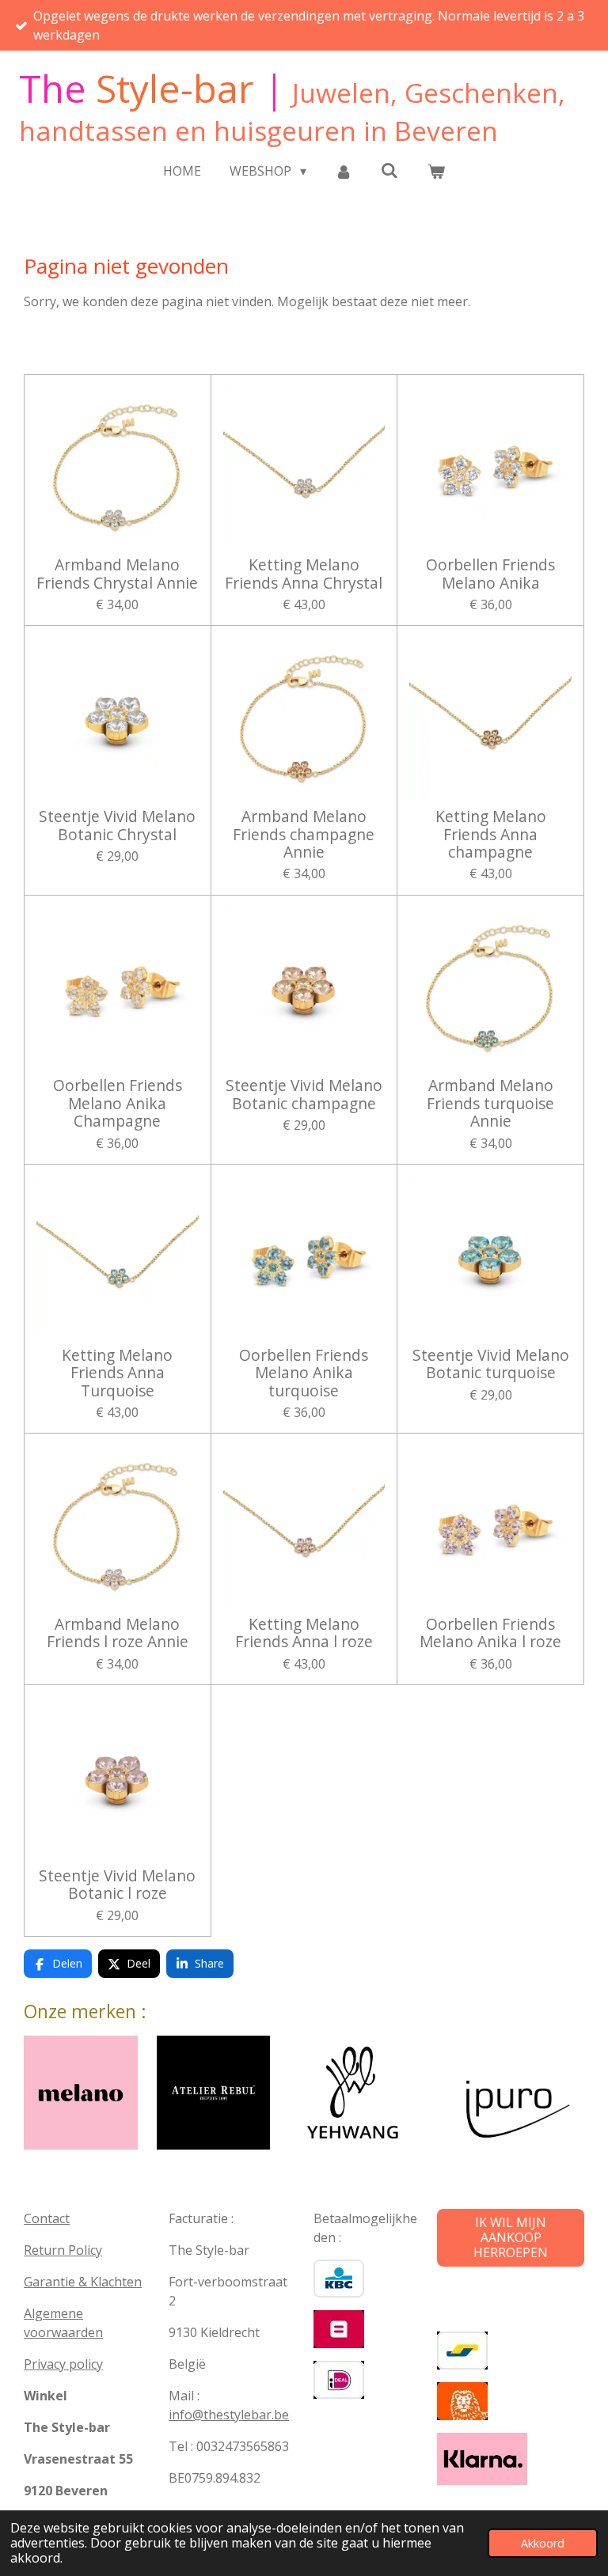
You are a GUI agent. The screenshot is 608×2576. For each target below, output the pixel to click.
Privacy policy (63, 2364)
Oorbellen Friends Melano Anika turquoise (304, 1373)
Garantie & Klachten (83, 2282)
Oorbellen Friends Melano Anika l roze (490, 1633)
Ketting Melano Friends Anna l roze (304, 1633)
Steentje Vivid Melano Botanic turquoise (491, 1364)
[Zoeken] (389, 170)
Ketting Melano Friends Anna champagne (491, 834)
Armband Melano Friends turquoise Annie (490, 1103)
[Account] (344, 171)
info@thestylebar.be (229, 2415)
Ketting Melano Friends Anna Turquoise (117, 1373)
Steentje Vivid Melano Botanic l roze (117, 1885)
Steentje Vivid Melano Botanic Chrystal (117, 826)
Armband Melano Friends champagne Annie (304, 834)
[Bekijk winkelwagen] (435, 171)
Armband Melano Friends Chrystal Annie (117, 574)
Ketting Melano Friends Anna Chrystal (304, 574)
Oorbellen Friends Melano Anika (490, 574)
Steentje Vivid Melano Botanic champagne (304, 1095)
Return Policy (63, 2250)
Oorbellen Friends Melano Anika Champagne (118, 1103)
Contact (47, 2218)
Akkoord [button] (543, 2543)
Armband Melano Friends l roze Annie (118, 1633)
